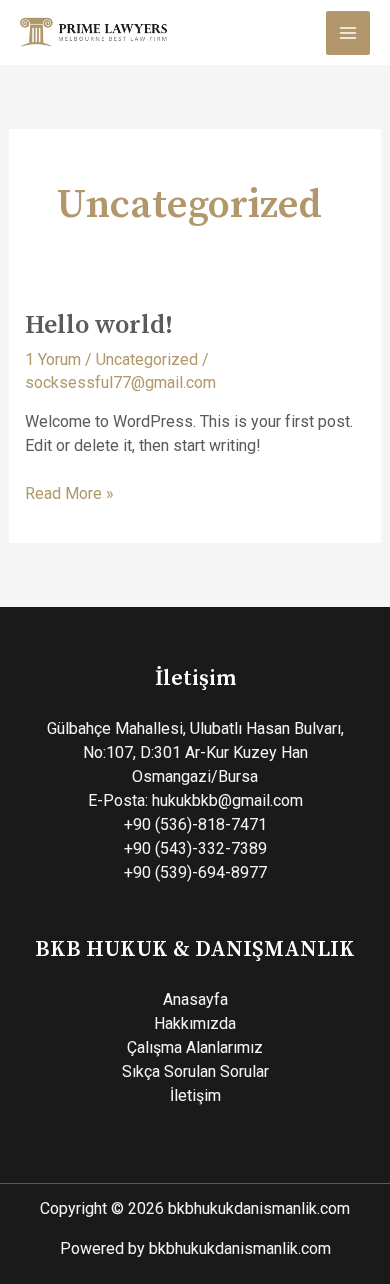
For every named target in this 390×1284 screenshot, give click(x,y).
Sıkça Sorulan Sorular (195, 1071)
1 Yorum (53, 359)
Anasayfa (195, 999)
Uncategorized (147, 359)
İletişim (195, 1095)
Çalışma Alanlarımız (195, 1047)
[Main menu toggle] (348, 33)
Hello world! (99, 325)
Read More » (69, 492)
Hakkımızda (195, 1023)
